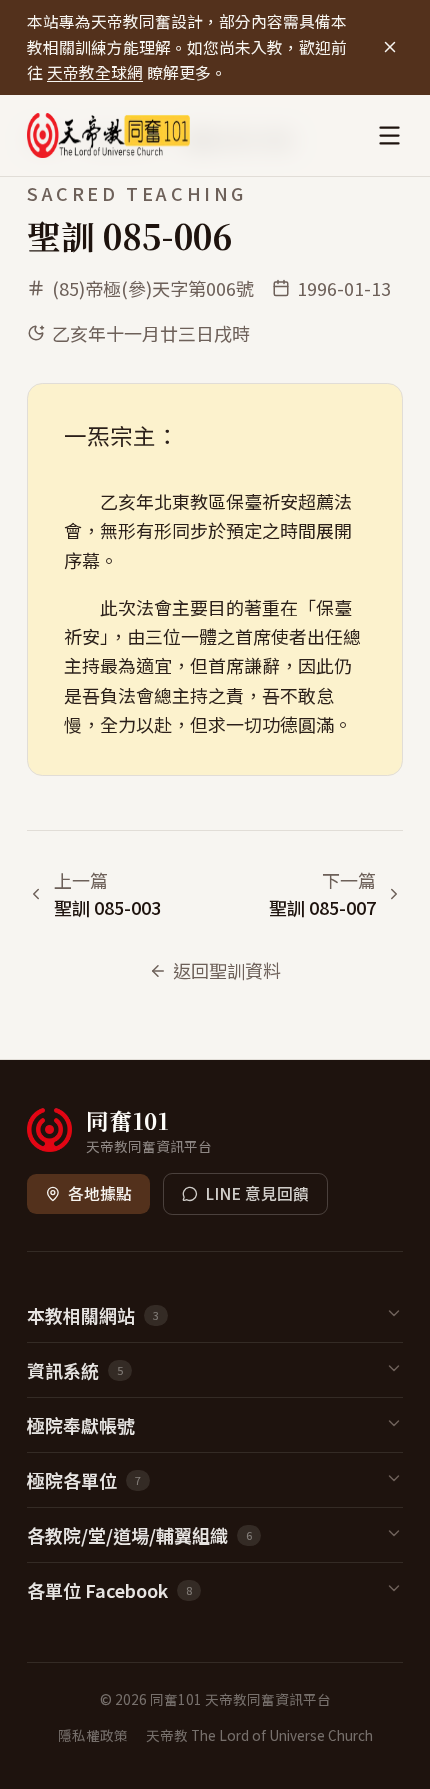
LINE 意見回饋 (257, 1193)
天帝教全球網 (95, 72)
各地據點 (100, 1193)
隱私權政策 (93, 1735)
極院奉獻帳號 (81, 1425)
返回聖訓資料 (227, 970)
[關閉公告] (389, 47)
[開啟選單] (389, 135)
